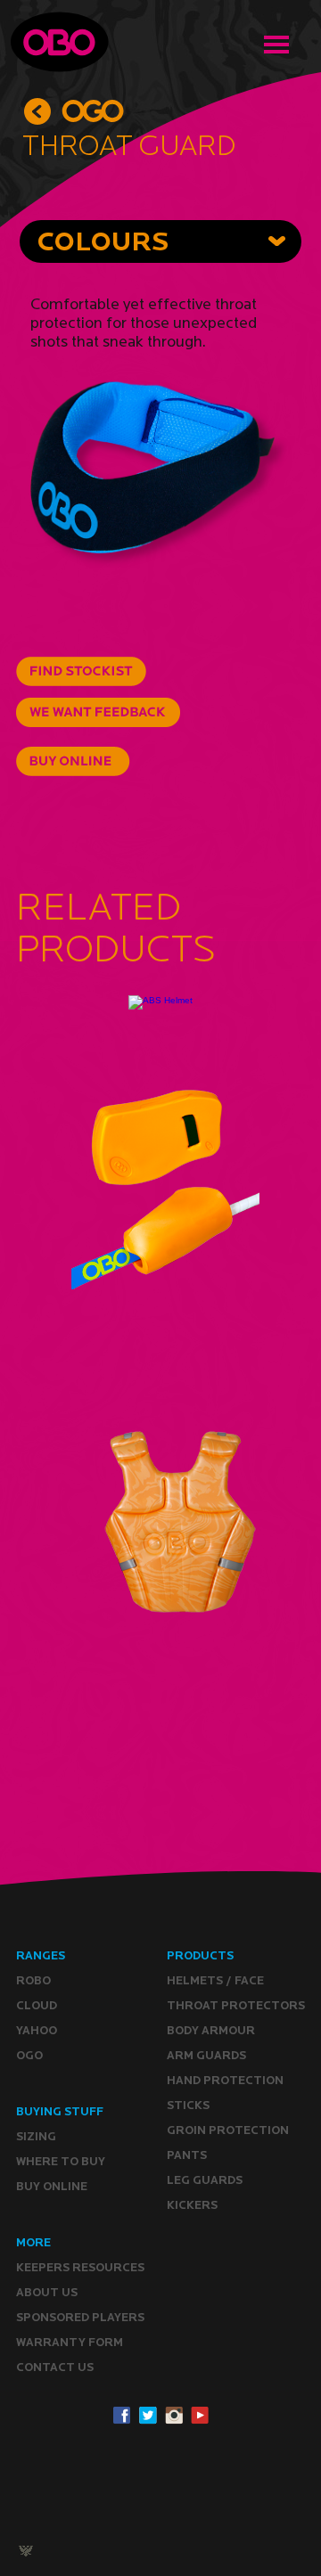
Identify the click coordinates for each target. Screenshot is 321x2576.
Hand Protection (225, 2080)
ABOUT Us (47, 2292)
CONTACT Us (55, 2367)
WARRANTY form (70, 2342)
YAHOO (37, 2030)
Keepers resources (80, 2267)
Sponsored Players (80, 2317)
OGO (29, 2055)
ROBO (33, 1980)
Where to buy (61, 2161)
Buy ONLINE (52, 2186)
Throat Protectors (236, 2005)
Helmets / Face (215, 1980)
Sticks (188, 2105)
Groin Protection (228, 2130)
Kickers (192, 2205)
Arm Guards (206, 2055)
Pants (187, 2155)
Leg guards (205, 2180)
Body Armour (211, 2030)
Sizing (36, 2136)
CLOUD (37, 2005)
